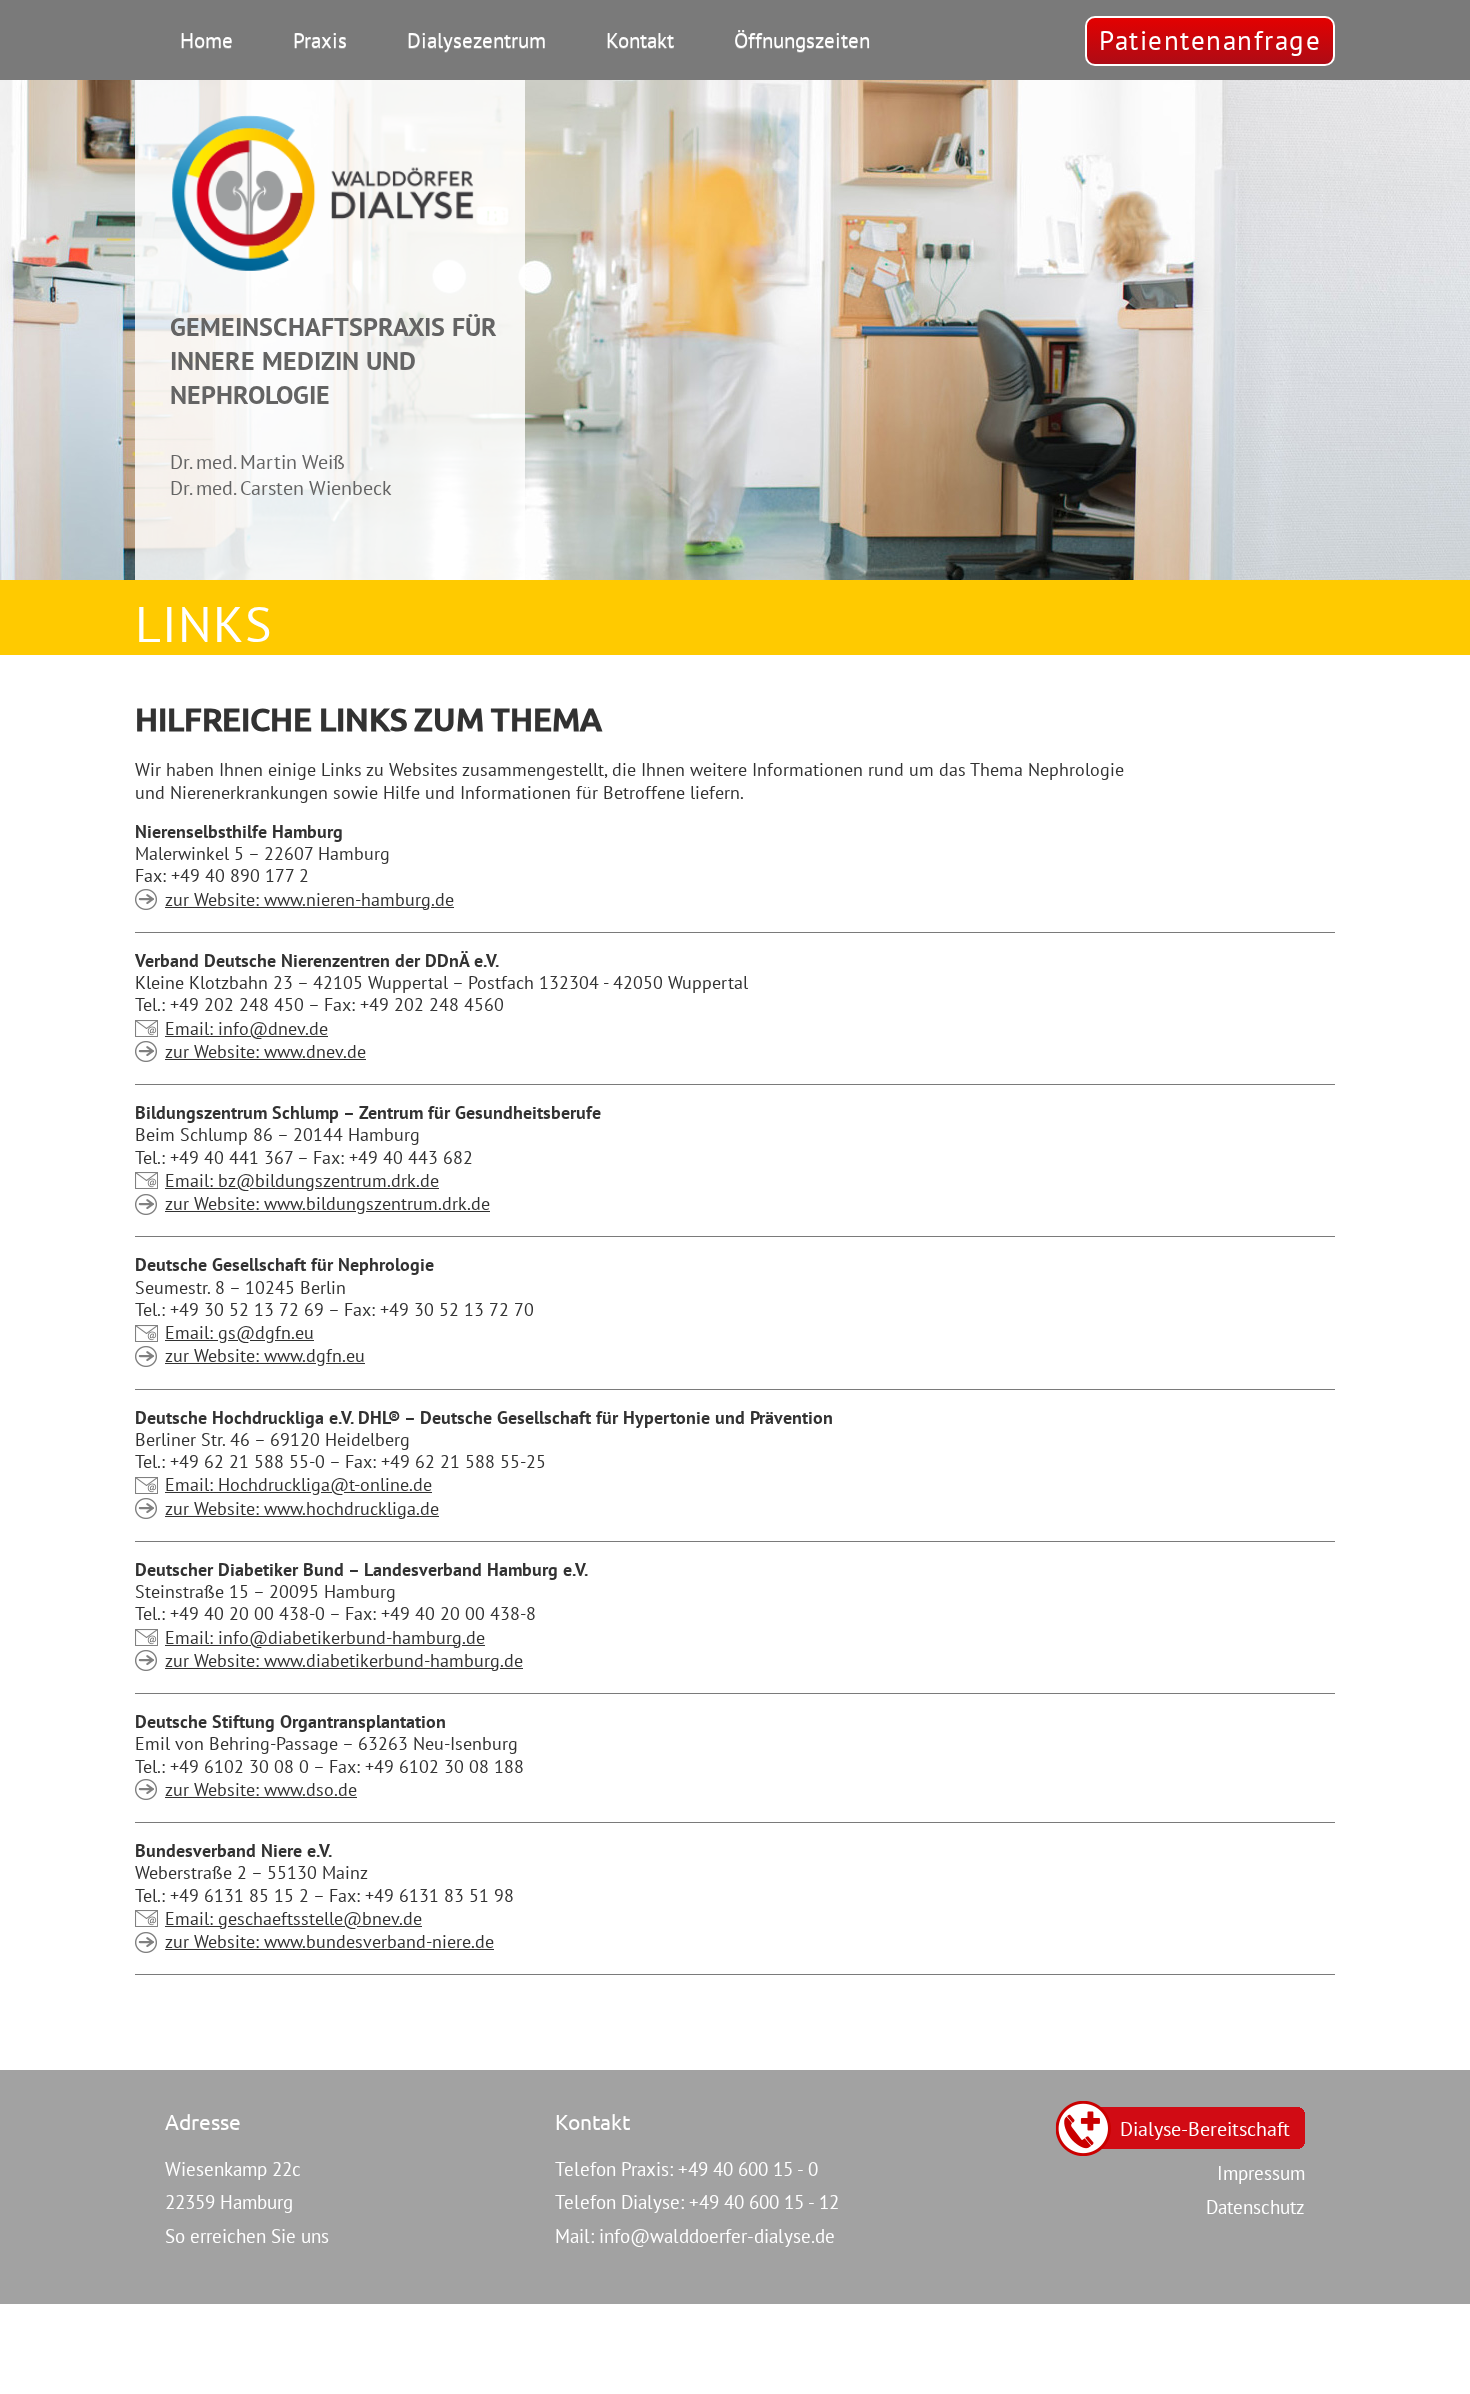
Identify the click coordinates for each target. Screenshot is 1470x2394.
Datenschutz (1255, 2207)
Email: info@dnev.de (246, 1029)
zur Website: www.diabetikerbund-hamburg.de (344, 1661)
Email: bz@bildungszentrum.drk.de (302, 1181)
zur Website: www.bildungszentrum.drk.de (327, 1204)
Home (206, 40)
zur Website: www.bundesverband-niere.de (329, 1942)
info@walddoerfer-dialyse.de (717, 2236)
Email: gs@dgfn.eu (239, 1333)
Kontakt (640, 40)
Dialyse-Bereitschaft (1205, 2129)
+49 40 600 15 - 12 (764, 2202)
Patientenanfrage (1210, 40)
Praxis (320, 40)
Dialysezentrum (476, 40)
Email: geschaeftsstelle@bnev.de (293, 1919)
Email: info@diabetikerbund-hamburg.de (325, 1638)
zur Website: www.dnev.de (265, 1052)
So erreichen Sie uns (247, 2236)
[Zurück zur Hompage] (323, 192)
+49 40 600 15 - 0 (748, 2169)
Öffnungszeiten (802, 40)
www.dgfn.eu (265, 1356)
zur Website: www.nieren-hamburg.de (309, 900)
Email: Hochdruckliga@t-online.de (298, 1485)
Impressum (1261, 2173)
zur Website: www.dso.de (261, 1790)
